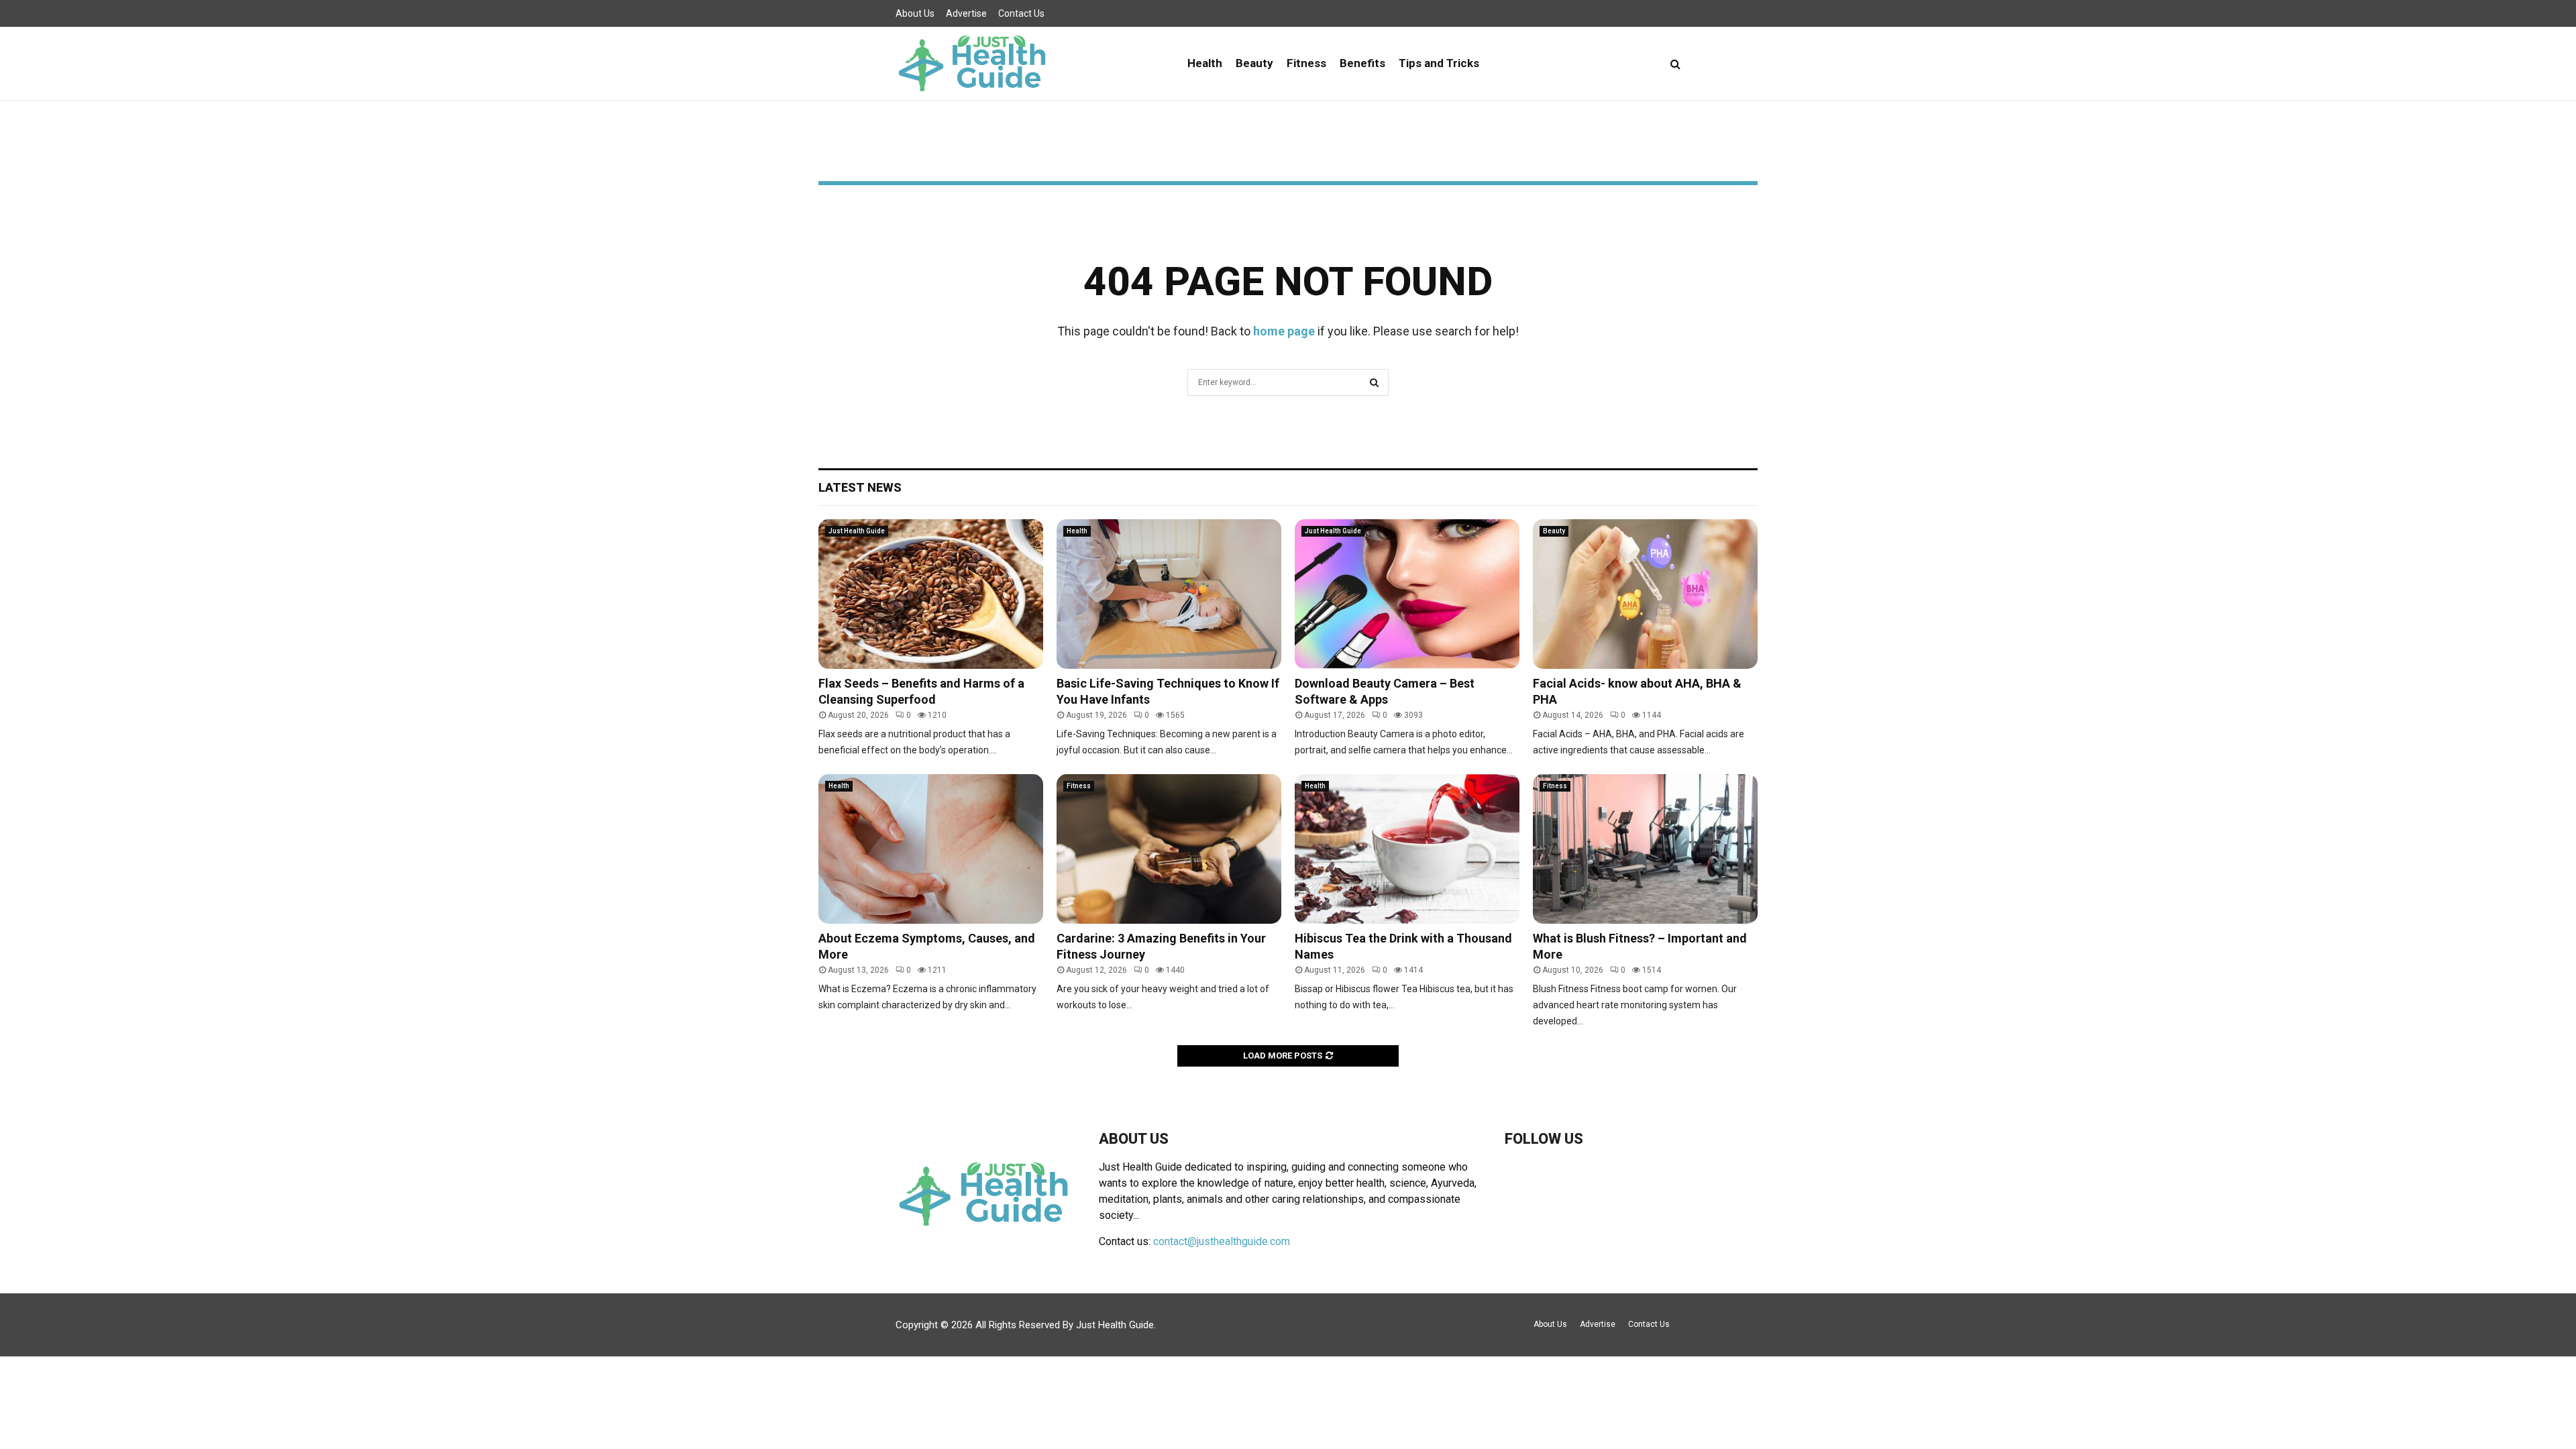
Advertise (966, 13)
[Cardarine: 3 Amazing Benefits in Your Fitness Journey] (1169, 849)
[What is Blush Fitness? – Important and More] (1645, 849)
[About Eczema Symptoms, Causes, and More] (931, 849)
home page (1284, 331)
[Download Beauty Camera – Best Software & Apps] (1407, 594)
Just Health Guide (857, 531)
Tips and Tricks (1439, 63)
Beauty (1254, 63)
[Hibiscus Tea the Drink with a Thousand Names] (1407, 849)
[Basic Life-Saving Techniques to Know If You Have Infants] (1169, 594)
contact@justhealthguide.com (1222, 1241)
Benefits (1362, 63)
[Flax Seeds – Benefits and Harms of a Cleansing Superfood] (931, 594)
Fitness (1306, 63)
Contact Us (1021, 13)
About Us (915, 13)
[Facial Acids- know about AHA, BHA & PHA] (1645, 594)
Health (1205, 63)
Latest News (860, 487)
